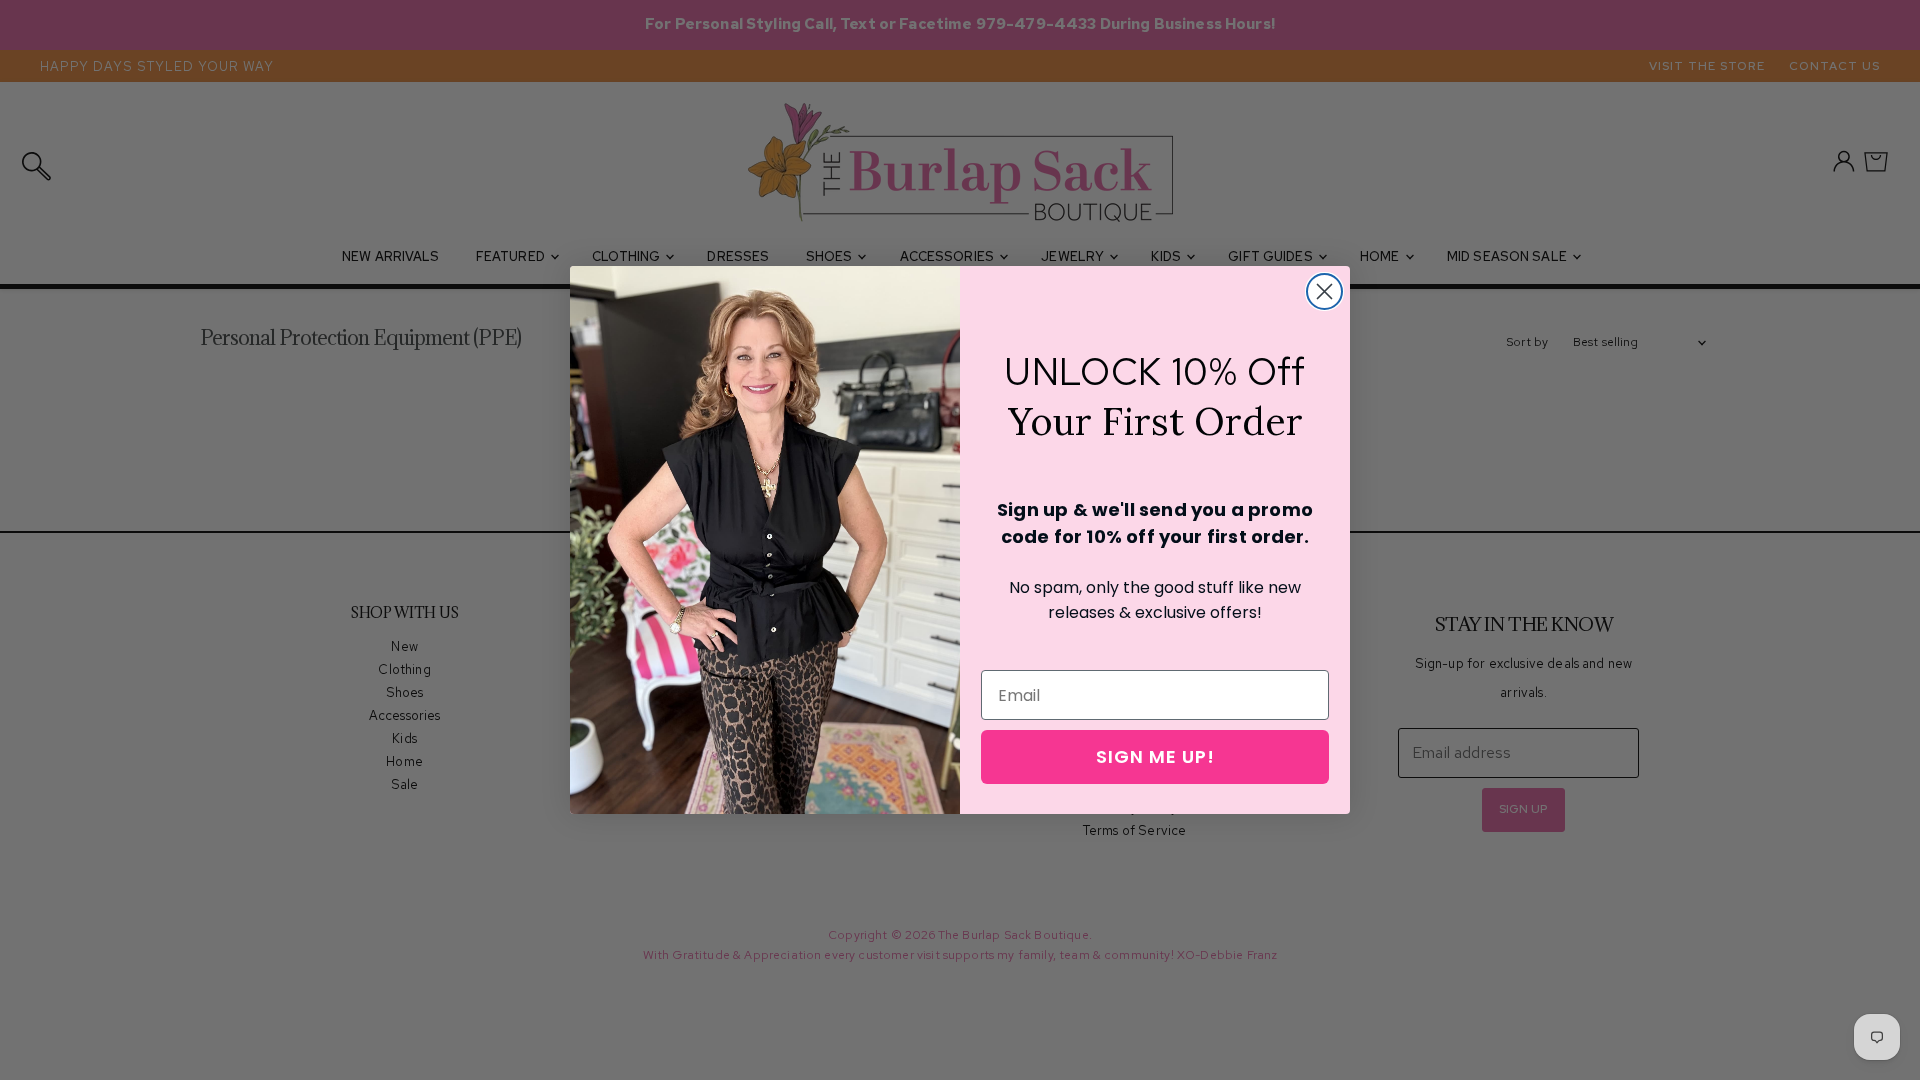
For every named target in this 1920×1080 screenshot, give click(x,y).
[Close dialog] (1324, 291)
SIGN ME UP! (1155, 756)
